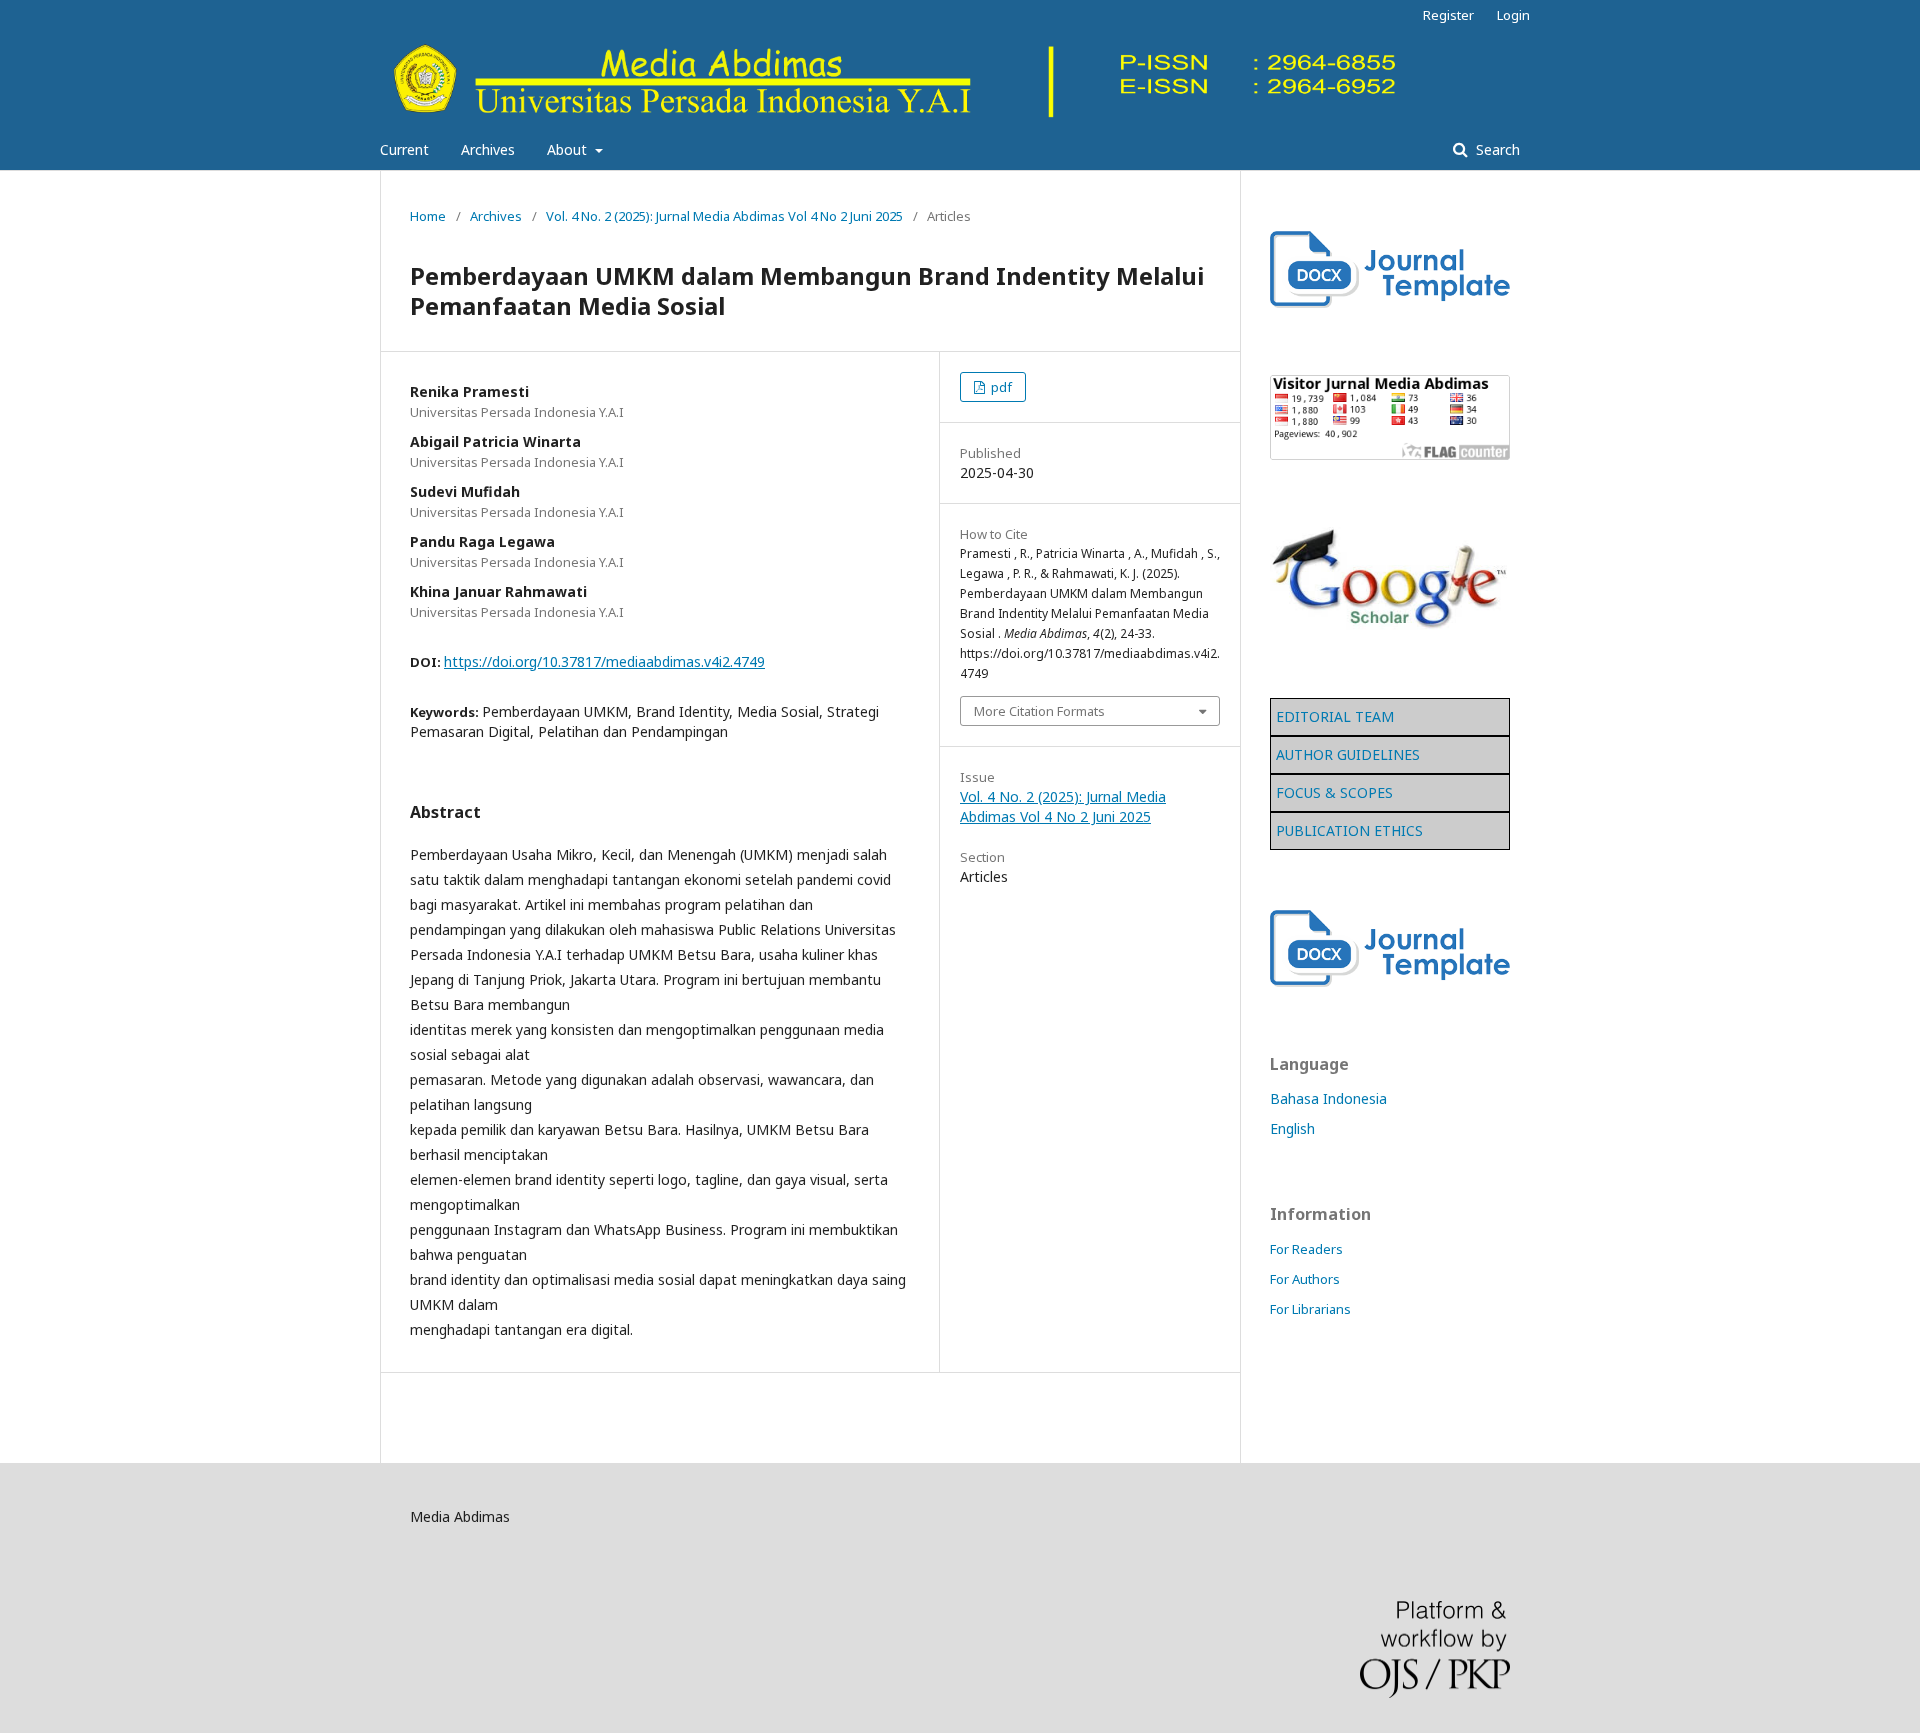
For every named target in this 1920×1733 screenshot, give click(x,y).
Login (1513, 15)
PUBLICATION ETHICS (1349, 830)
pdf (1000, 387)
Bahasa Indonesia (1328, 1098)
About (569, 149)
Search (1496, 149)
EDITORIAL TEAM (1335, 716)
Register (1448, 15)
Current (404, 149)
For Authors (1305, 1279)
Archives (488, 149)
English (1292, 1128)
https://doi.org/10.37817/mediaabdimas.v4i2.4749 (604, 661)
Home (428, 216)
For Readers (1306, 1249)
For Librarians (1310, 1309)
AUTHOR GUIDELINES (1348, 754)
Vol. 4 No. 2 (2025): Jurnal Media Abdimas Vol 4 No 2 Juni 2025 (724, 216)
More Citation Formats (1039, 711)
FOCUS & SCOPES (1334, 792)
